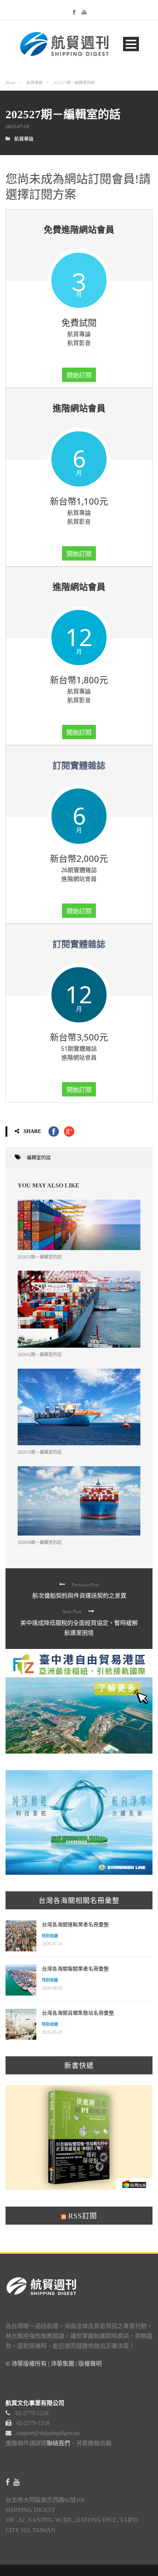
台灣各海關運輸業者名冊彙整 (75, 1925)
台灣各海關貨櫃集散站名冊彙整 (78, 2013)
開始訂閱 (79, 375)
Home (10, 83)
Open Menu (131, 44)
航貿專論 (34, 83)
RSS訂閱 (82, 2216)
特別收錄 (50, 1936)
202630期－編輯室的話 (40, 1543)
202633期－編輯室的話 (40, 1257)
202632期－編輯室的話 (40, 1355)
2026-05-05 (52, 2032)
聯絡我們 (58, 2443)
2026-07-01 (52, 1944)
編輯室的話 (39, 1157)
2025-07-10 (17, 127)
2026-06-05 (52, 1988)
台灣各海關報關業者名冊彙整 (75, 1969)
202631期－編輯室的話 (40, 1452)
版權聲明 (90, 2364)
